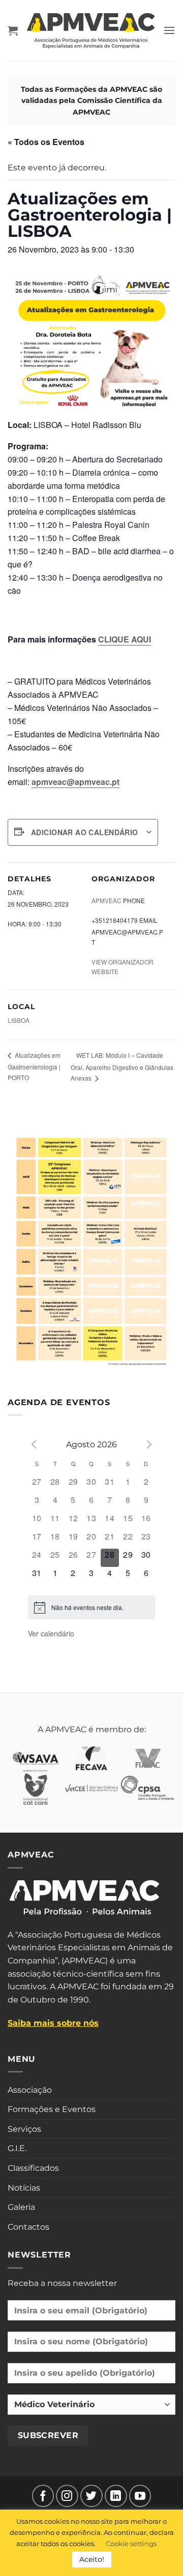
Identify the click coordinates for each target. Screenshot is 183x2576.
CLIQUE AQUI (125, 639)
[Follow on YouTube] (140, 2496)
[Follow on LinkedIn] (116, 2496)
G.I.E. (17, 2148)
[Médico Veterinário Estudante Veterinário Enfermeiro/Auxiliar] (91, 2409)
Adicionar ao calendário (85, 832)
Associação (30, 2090)
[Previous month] (34, 1444)
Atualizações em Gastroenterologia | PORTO (34, 1066)
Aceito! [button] (92, 2559)
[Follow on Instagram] (67, 2496)
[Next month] (149, 1444)
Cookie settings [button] (131, 2544)
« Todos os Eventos (46, 142)
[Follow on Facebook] (43, 2496)
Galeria (21, 2207)
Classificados (33, 2168)
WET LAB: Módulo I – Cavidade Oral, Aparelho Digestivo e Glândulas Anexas (122, 1066)
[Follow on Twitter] (91, 2496)
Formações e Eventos (52, 2109)
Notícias (24, 2188)
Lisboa (19, 1020)
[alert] (87, 1608)
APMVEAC (106, 900)
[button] (13, 30)
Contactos (28, 2227)
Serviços (24, 2129)
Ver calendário (51, 1633)
